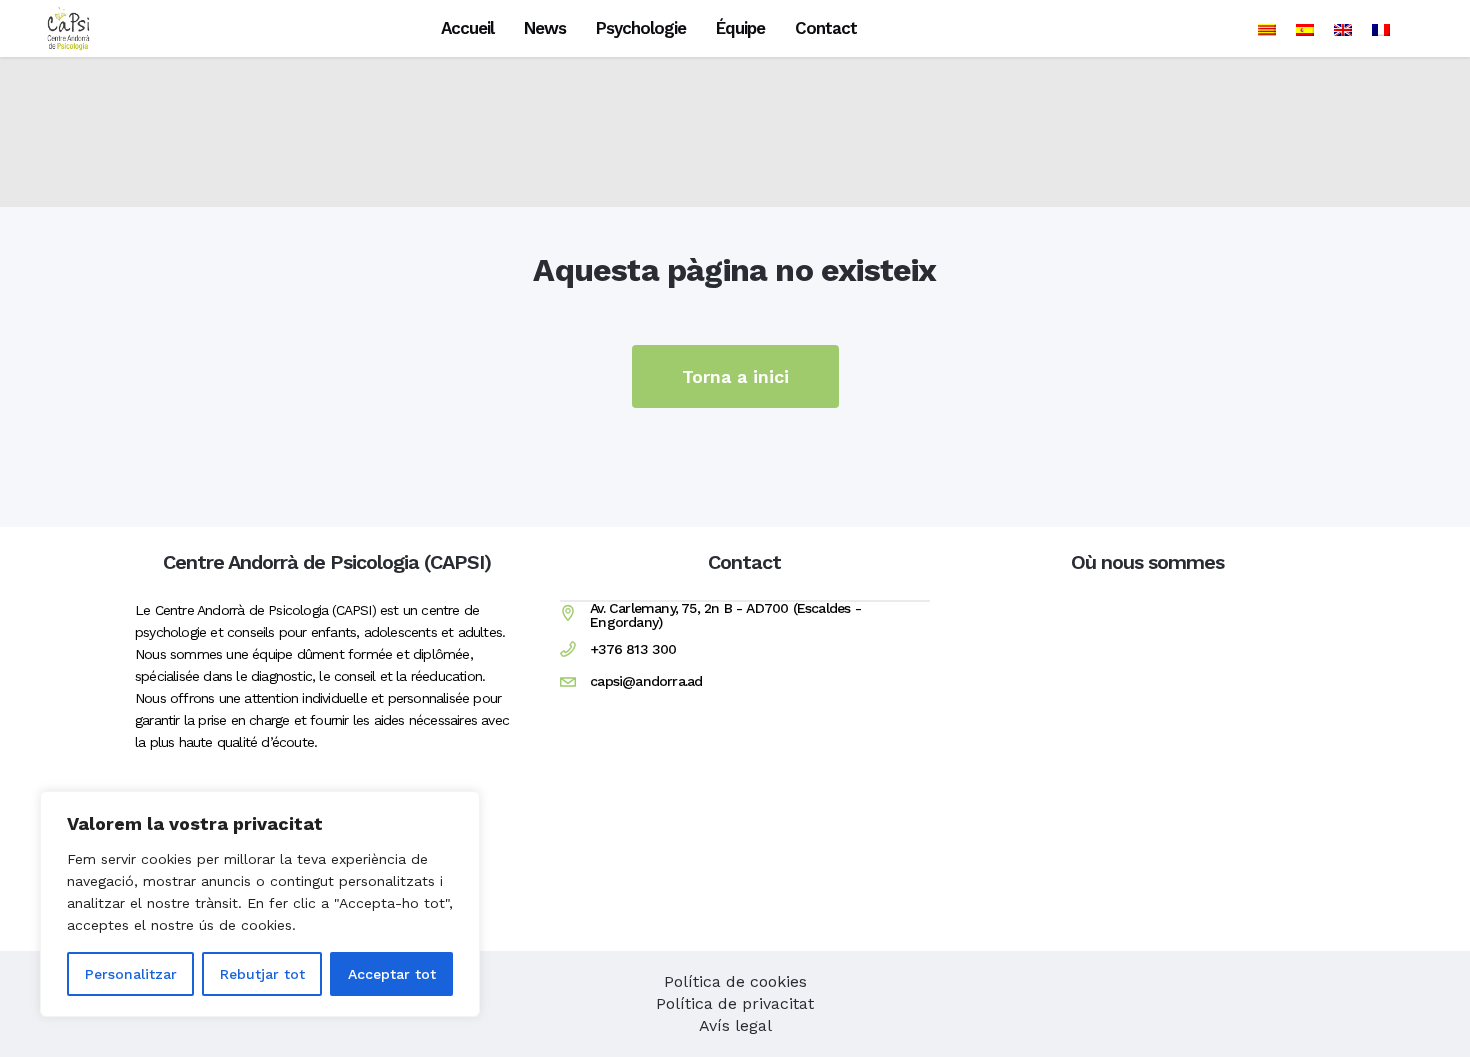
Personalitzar (131, 974)
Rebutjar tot (262, 974)
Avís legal (735, 1025)
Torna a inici (735, 376)
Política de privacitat (735, 1003)
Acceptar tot (392, 974)
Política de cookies (735, 981)
